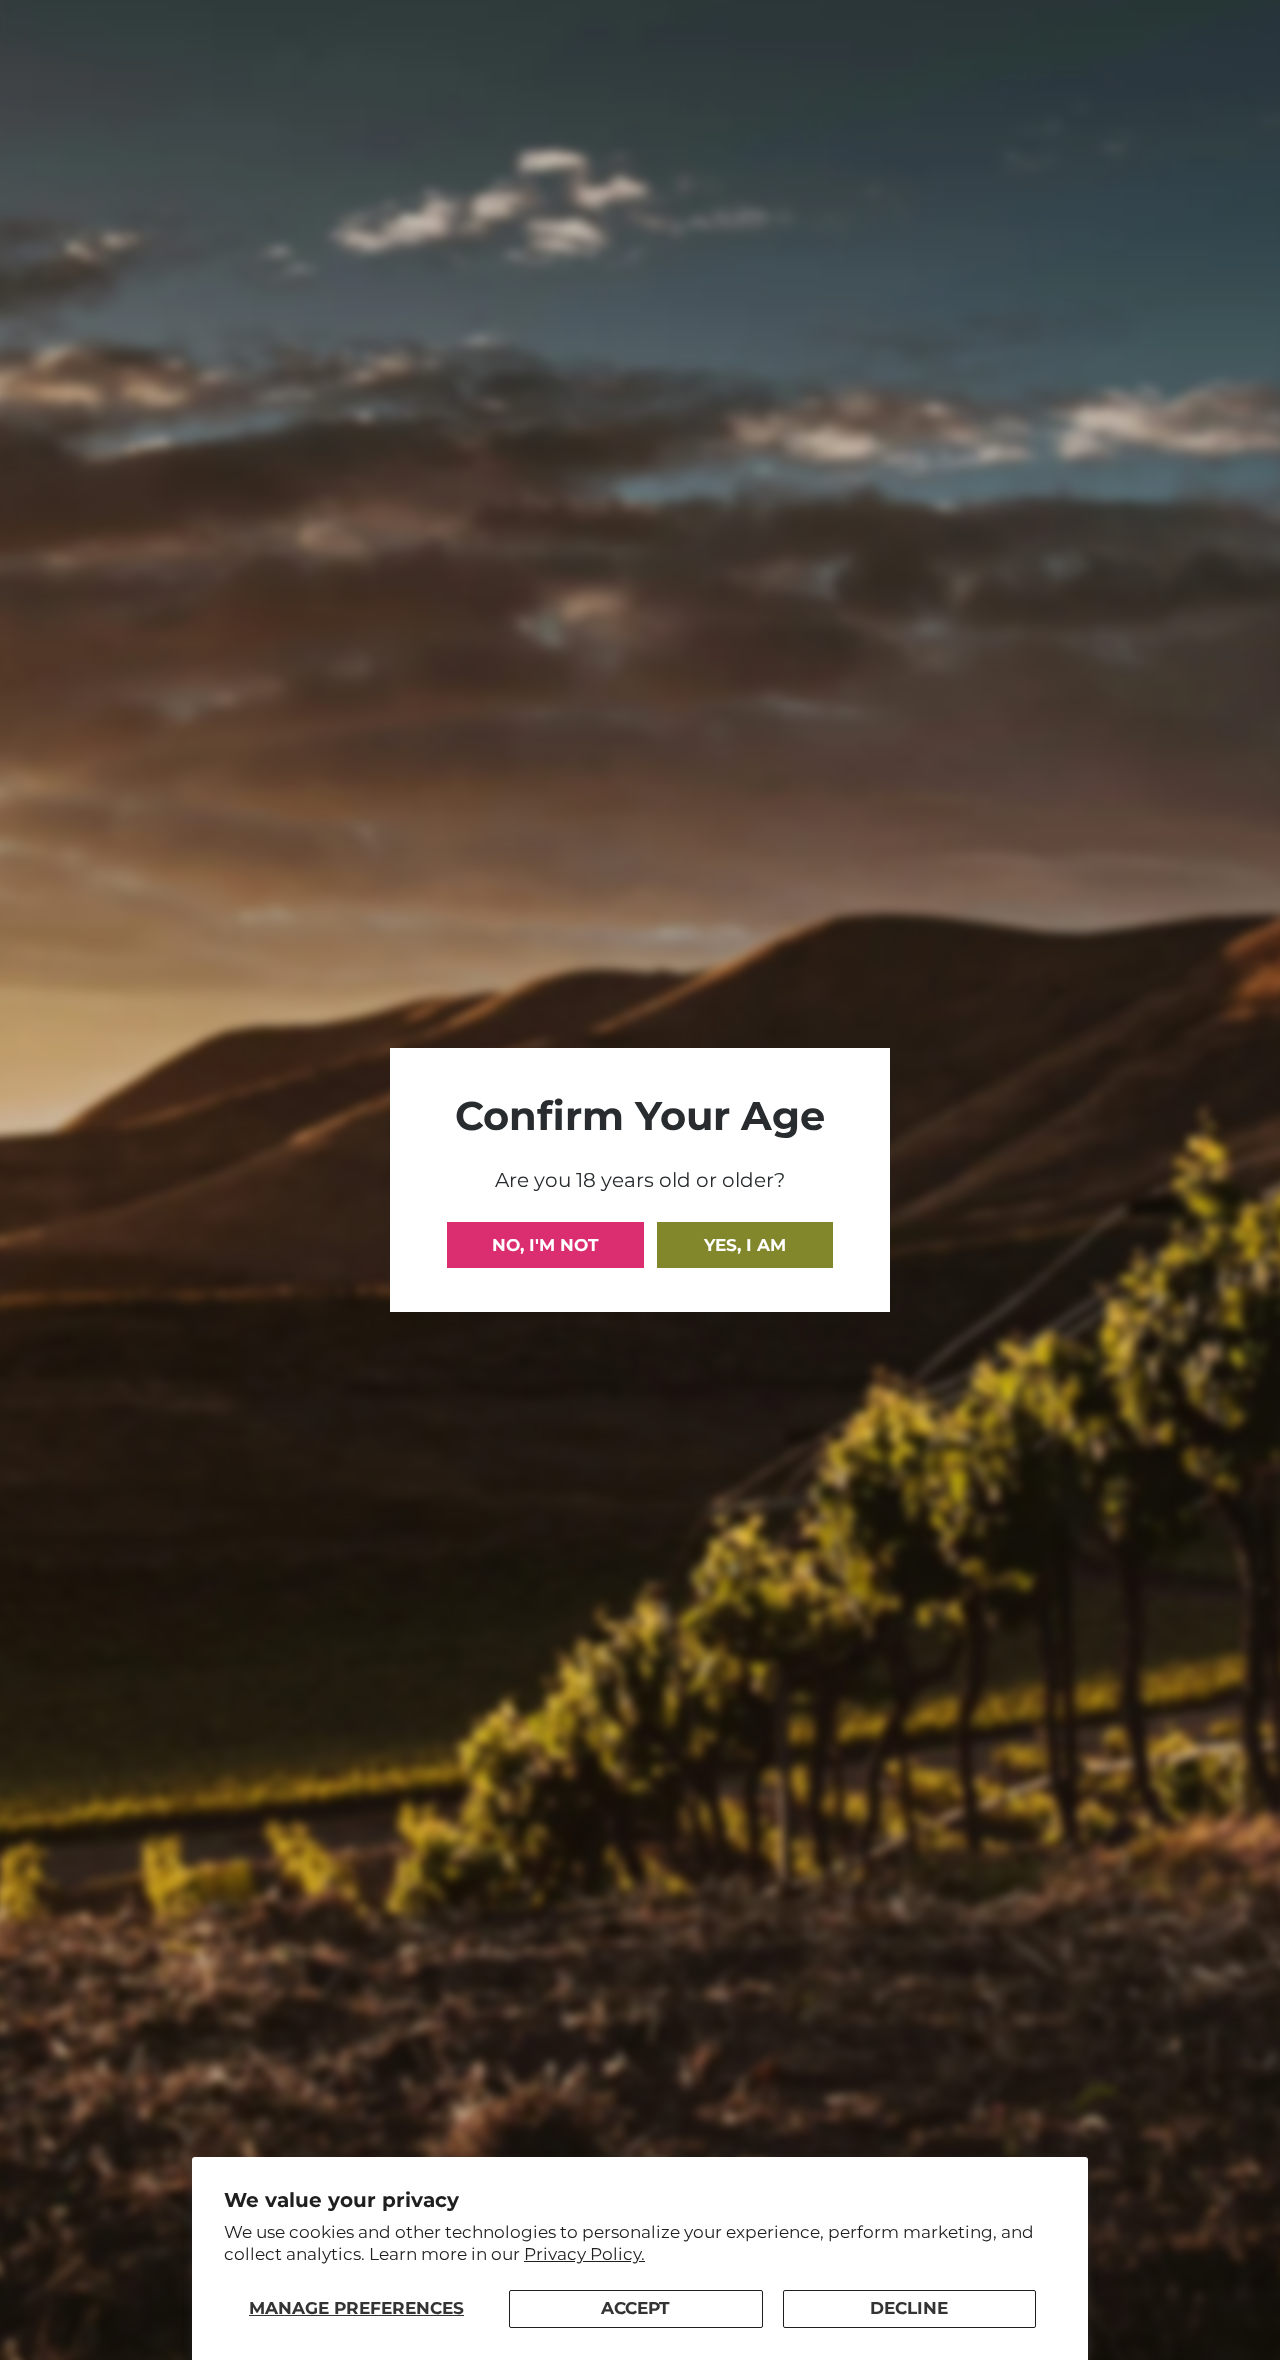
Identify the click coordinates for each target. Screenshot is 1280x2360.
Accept (635, 2308)
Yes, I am (745, 1245)
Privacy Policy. (584, 2254)
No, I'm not (545, 1245)
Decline (909, 2308)
